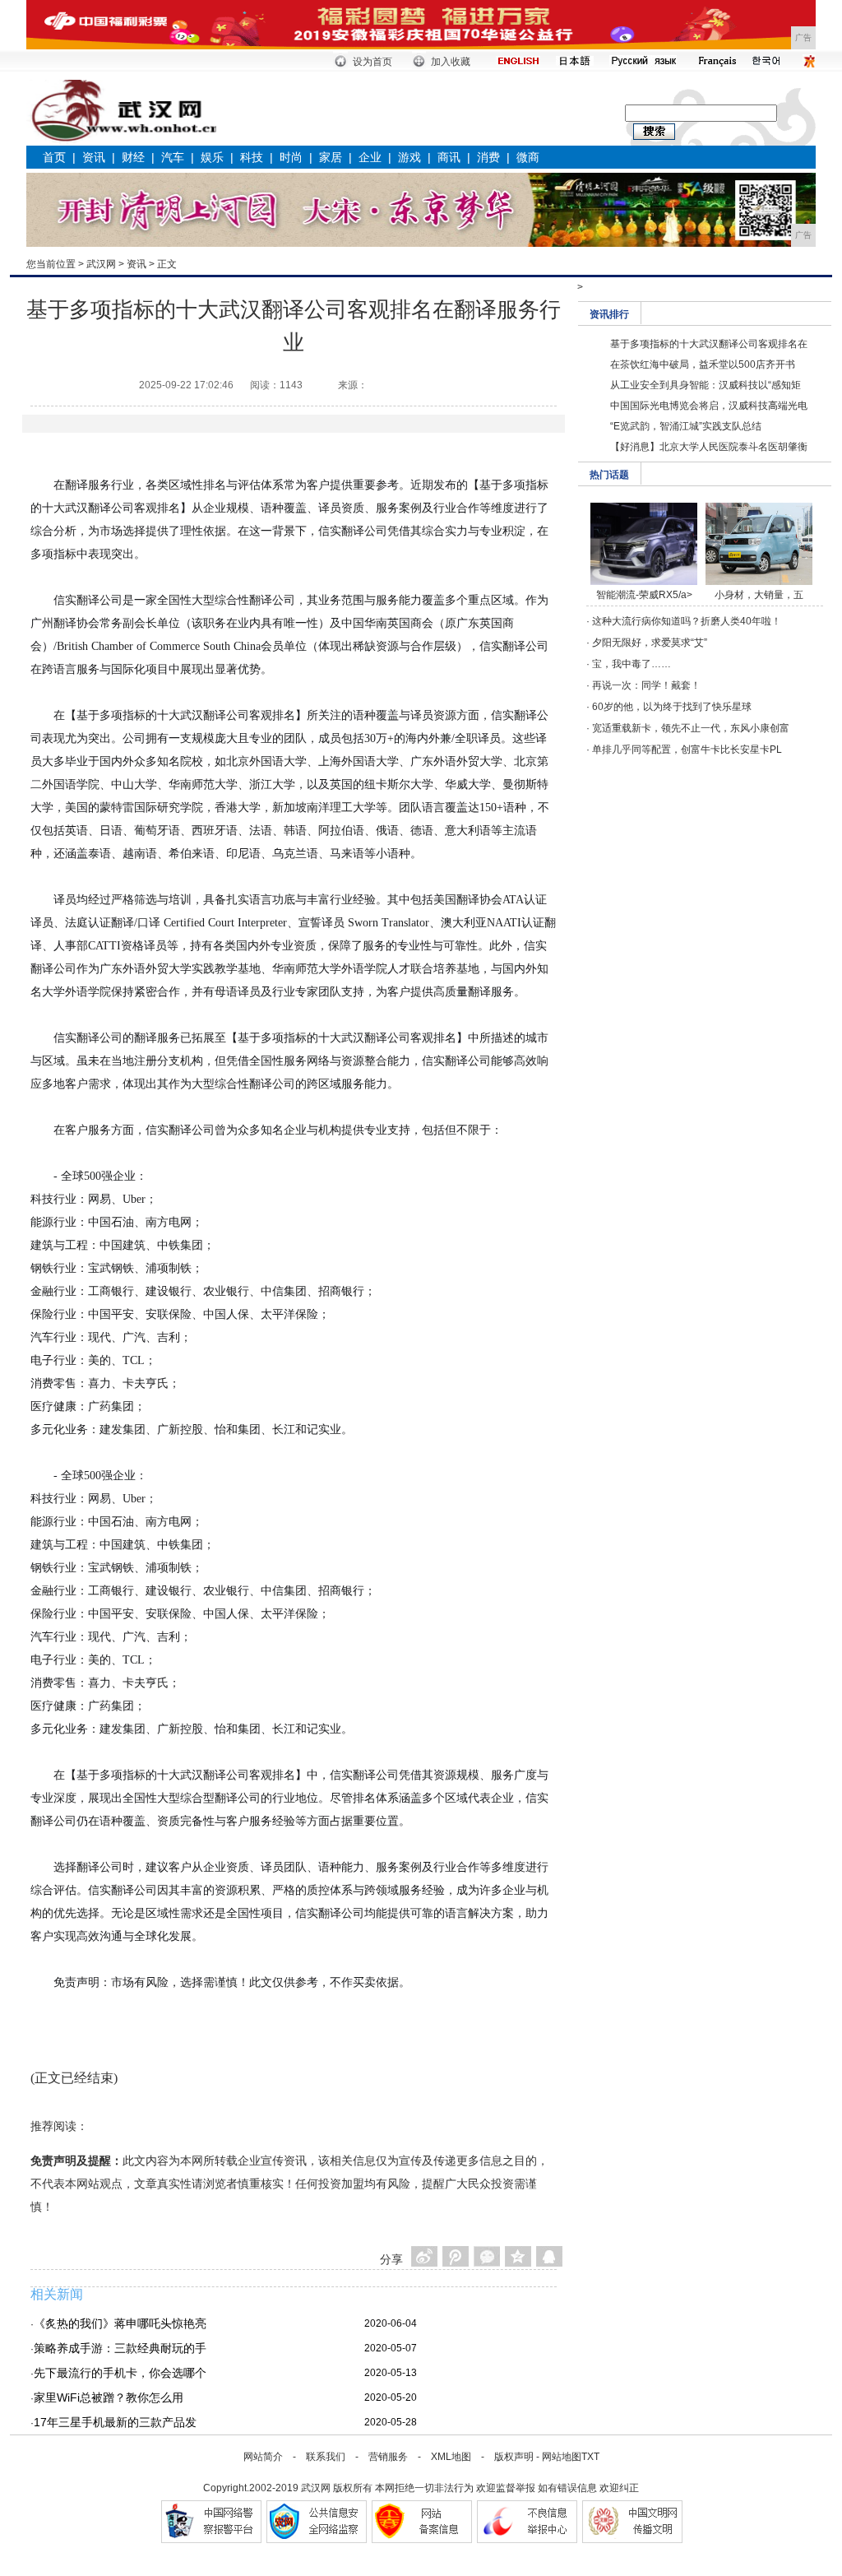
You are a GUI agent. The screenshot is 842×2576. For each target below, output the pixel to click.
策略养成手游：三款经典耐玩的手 (120, 2348)
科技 (252, 157)
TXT (590, 2457)
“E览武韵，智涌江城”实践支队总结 (686, 426)
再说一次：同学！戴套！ (646, 685)
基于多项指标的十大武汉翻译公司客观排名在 (709, 344)
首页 (54, 157)
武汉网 (101, 264)
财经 (133, 157)
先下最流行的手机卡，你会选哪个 (120, 2373)
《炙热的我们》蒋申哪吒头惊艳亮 (120, 2323)
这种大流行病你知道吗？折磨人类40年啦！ (687, 621)
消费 (488, 157)
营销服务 (388, 2457)
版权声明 (514, 2457)
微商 (528, 157)
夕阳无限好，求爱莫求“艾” (650, 643)
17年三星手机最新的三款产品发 (115, 2422)
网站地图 (562, 2457)
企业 (370, 157)
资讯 (94, 157)
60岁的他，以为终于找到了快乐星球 (672, 707)
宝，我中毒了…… (631, 664)
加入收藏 (451, 62)
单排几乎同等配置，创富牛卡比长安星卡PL (687, 750)
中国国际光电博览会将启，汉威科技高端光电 (709, 406)
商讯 (449, 157)
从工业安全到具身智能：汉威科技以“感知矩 (706, 385)
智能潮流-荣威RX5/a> (644, 595)
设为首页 (372, 62)
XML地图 (451, 2457)
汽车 (173, 157)
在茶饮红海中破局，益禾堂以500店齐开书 (703, 364)
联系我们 (326, 2457)
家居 (331, 157)
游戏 (409, 157)
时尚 (291, 157)
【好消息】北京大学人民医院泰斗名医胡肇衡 (709, 447)
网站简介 (263, 2457)
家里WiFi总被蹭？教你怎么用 (109, 2397)
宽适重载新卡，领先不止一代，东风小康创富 (691, 728)
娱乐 (212, 157)
